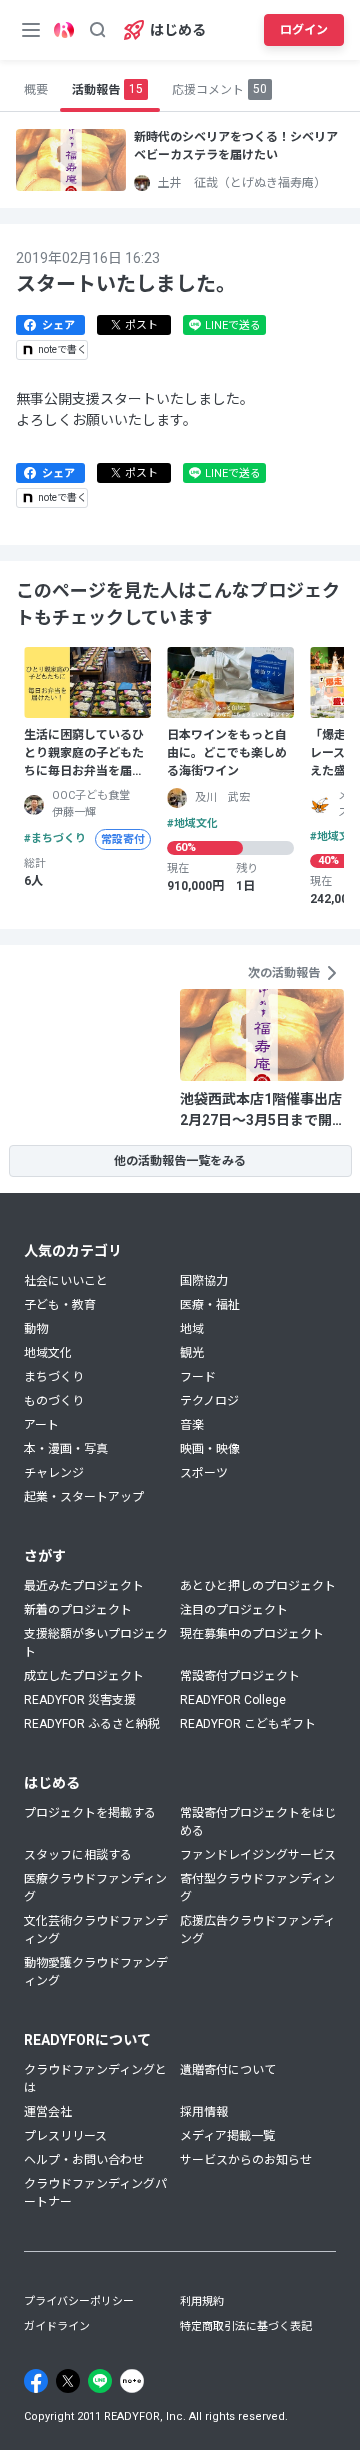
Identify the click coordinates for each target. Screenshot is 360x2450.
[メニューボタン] (31, 30)
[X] (68, 2381)
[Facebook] (36, 2381)
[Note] (132, 2381)
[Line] (100, 2381)
